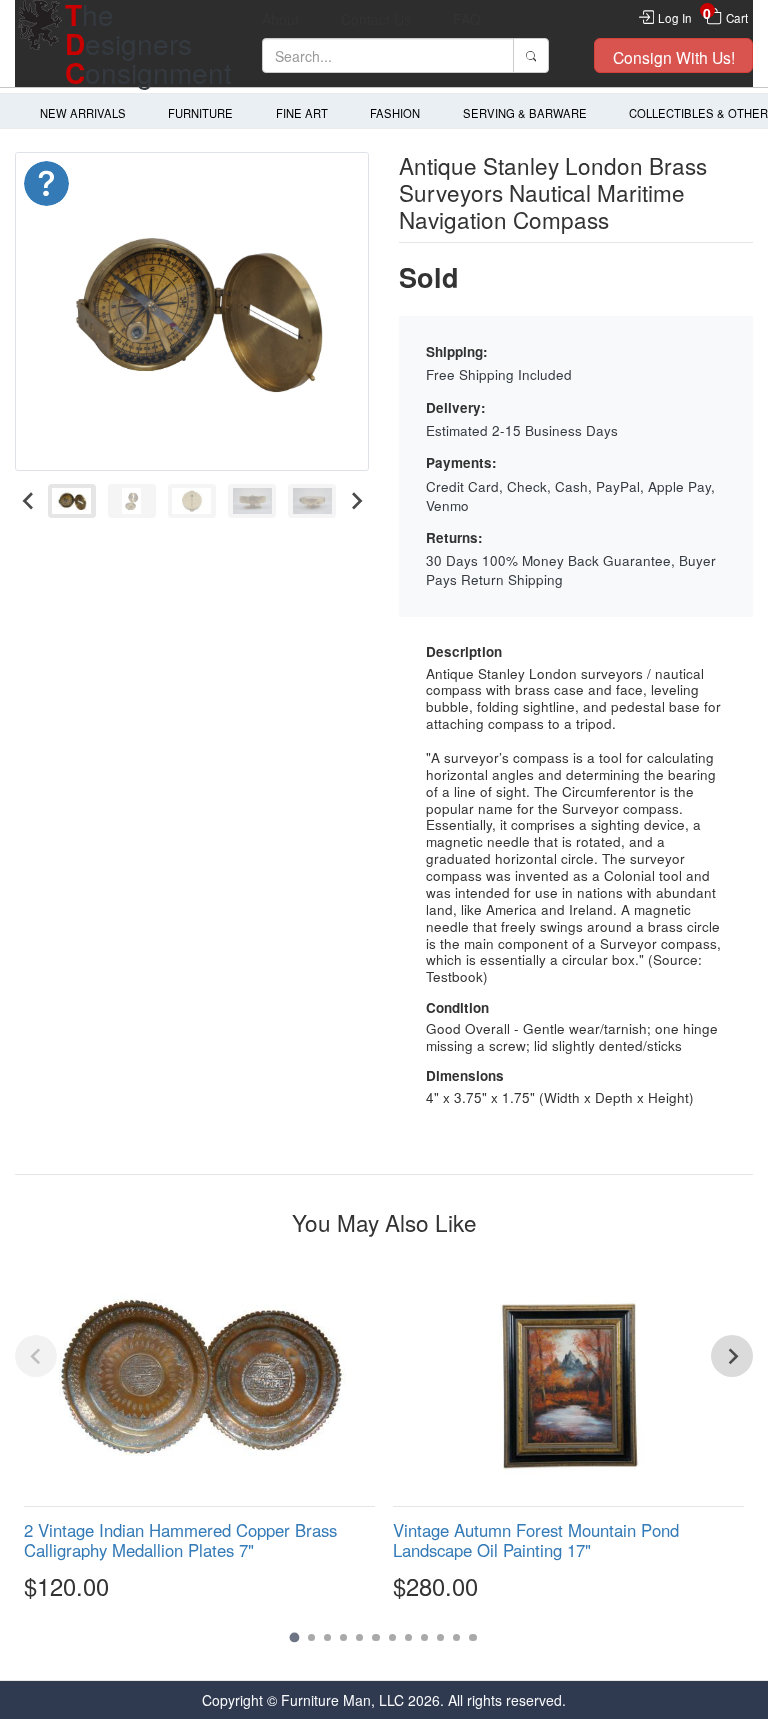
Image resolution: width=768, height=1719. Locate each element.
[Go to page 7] (392, 1637)
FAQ (467, 19)
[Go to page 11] (456, 1637)
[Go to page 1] (295, 1638)
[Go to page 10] (440, 1637)
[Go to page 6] (375, 1637)
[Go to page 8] (408, 1637)
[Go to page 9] (424, 1637)
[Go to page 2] (311, 1637)
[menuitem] (72, 501)
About (280, 19)
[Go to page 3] (327, 1637)
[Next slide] (355, 501)
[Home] (40, 43)
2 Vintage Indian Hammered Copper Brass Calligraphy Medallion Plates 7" (180, 1540)
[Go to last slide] (28, 501)
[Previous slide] (36, 1356)
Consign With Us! (674, 57)
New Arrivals (83, 113)
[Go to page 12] (472, 1637)
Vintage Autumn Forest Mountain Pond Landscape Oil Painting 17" (536, 1540)
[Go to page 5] (359, 1637)
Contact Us (376, 19)
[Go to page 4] (343, 1637)
